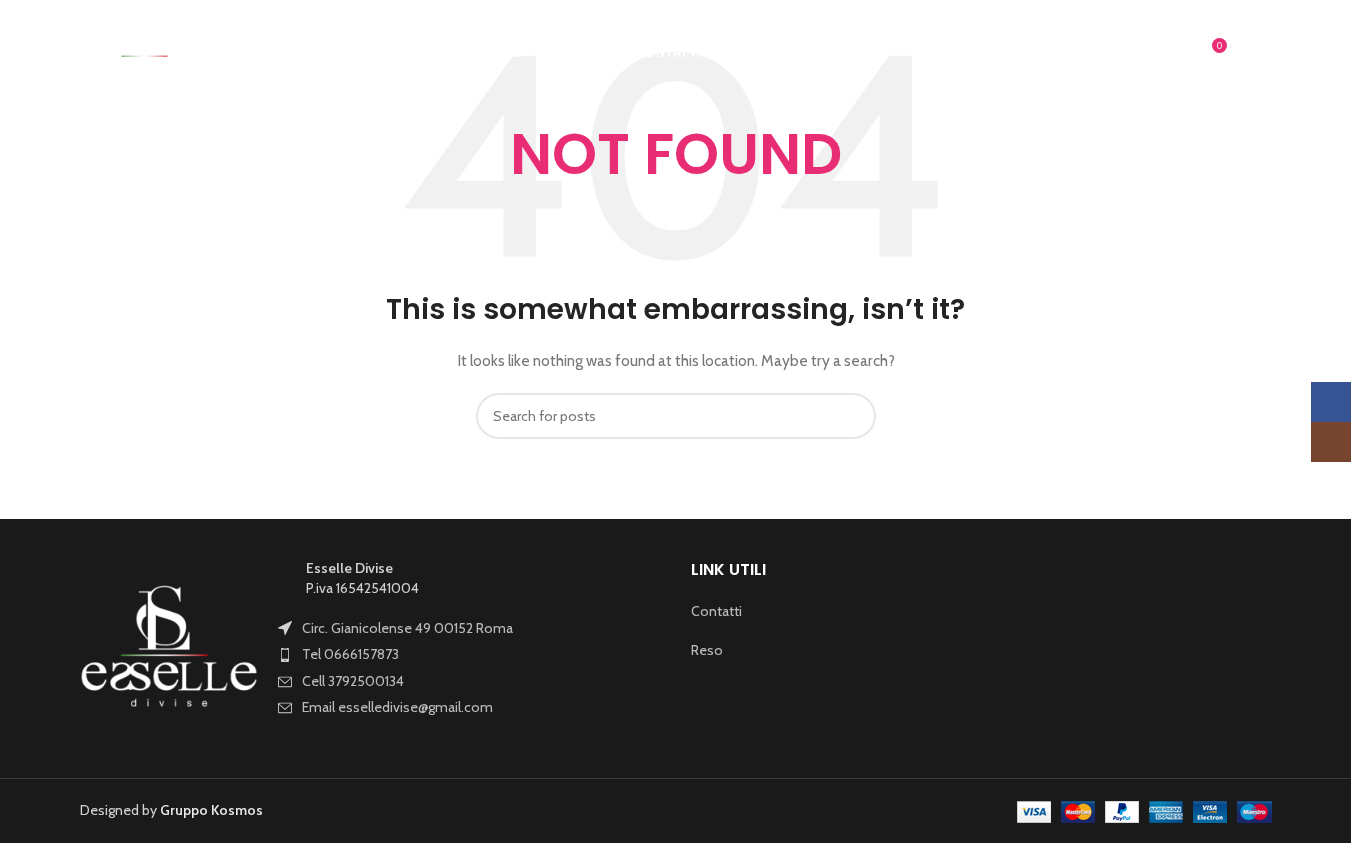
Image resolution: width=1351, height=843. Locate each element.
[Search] (1174, 53)
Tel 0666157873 (350, 654)
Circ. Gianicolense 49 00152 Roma (407, 628)
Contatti (716, 611)
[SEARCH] (853, 416)
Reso (707, 650)
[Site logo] (147, 51)
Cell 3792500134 (353, 681)
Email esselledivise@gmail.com (397, 707)
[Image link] (169, 647)
